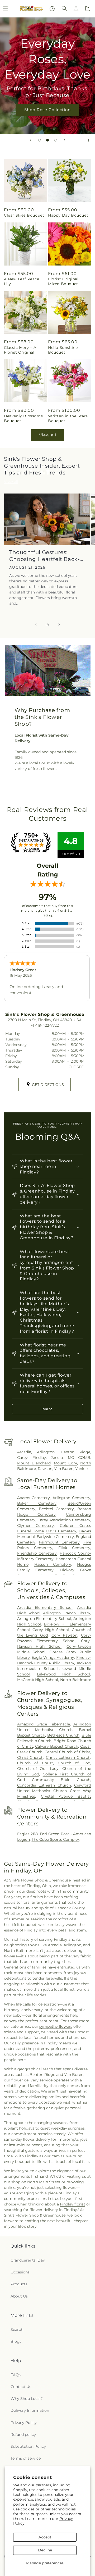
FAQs (16, 2375)
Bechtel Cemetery (56, 1509)
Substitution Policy (28, 2446)
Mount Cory (65, 1463)
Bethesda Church (63, 1735)
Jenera (57, 1458)
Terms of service (26, 2458)
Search (17, 2330)
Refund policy (23, 2435)
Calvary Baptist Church (57, 1746)
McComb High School (38, 1680)
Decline (45, 2550)
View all (48, 435)
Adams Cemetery (34, 1498)
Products (19, 2284)
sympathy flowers (56, 2026)
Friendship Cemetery (37, 1553)
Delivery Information (30, 2410)
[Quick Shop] (52, 9)
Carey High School (51, 1630)
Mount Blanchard (34, 1463)
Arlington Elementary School (44, 1619)
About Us (19, 2296)
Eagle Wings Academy (53, 1657)
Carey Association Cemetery (64, 1520)
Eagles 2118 (27, 1834)
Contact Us (21, 2387)
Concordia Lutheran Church (44, 1785)
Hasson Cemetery (53, 1564)
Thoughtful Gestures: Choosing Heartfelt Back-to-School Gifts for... (44, 556)
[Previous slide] (31, 140)
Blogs (16, 2341)
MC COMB (79, 1458)
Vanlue (81, 1469)
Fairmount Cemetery (59, 1542)
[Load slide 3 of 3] (56, 140)
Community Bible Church (61, 1780)
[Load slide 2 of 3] (47, 140)
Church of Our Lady (38, 1769)
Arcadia (24, 1452)
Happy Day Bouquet (68, 215)
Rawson (45, 1469)
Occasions (20, 2272)
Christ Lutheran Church (68, 1757)
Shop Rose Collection (47, 110)
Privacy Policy (24, 2423)
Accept (45, 2537)
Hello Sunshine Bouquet (63, 350)
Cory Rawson (65, 1635)
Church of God (74, 1763)
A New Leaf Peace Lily (22, 281)
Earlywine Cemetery (55, 1537)
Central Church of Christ (67, 1752)
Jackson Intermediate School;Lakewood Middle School (54, 1669)
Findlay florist (73, 2204)
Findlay (39, 1458)
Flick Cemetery (74, 1548)
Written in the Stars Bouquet (68, 418)
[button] (64, 8)
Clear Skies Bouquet (24, 215)
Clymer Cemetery (36, 1525)
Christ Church (30, 1757)
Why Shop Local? (27, 2399)
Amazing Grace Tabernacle (44, 1724)
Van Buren (64, 1469)
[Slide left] (36, 625)
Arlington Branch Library (67, 1613)
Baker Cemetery (37, 1503)
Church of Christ (35, 1763)
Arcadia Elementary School (45, 1607)
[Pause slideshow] (89, 140)
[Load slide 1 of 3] (40, 140)
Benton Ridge (76, 1452)
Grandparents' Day (28, 2260)
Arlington (46, 1452)
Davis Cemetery (61, 1531)
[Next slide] (65, 140)
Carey (22, 1458)
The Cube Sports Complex (56, 1839)
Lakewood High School (64, 1674)
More (48, 1409)
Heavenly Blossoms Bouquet (23, 418)
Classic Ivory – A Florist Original (20, 350)
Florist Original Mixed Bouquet (63, 281)
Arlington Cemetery (71, 1498)
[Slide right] (59, 625)
